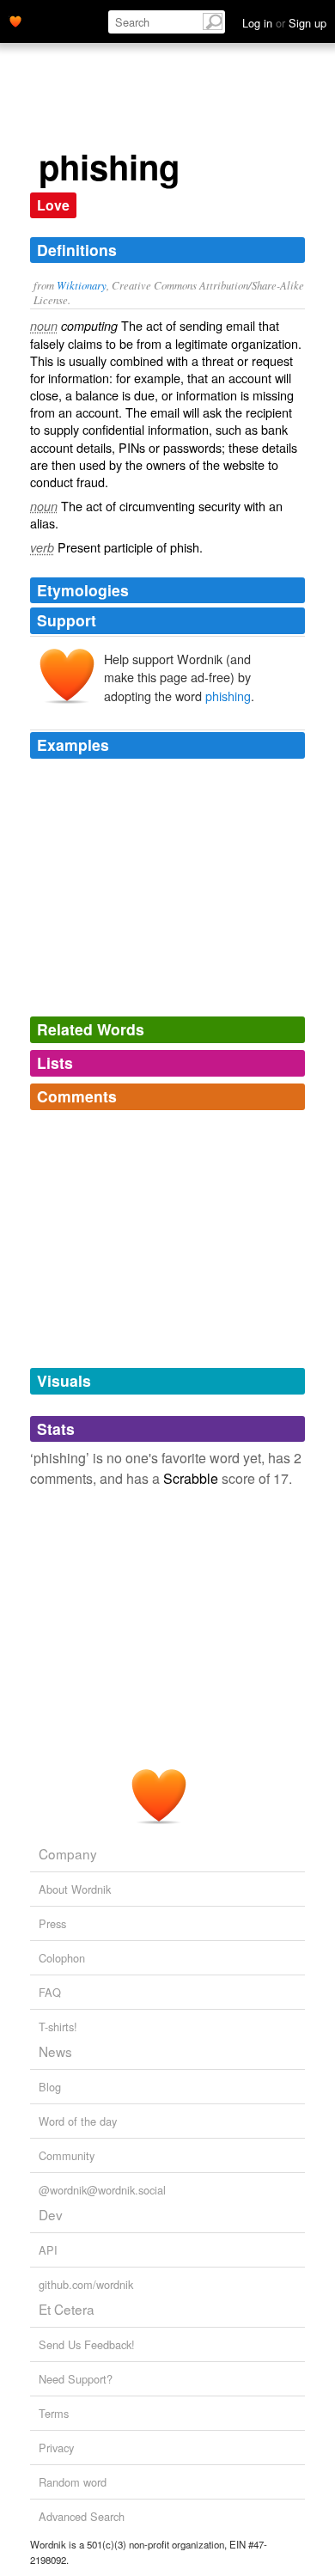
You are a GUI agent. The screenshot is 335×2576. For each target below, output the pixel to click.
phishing (228, 696)
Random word (73, 2482)
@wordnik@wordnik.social (102, 2190)
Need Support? (76, 2379)
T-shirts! (58, 2027)
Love (53, 205)
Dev (51, 2214)
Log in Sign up (284, 23)
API (48, 2250)
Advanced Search (82, 2516)
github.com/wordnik (86, 2284)
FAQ (50, 1992)
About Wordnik (75, 1889)
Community (67, 2155)
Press (52, 1923)
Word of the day (78, 2121)
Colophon (62, 1958)
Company (68, 1853)
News (55, 2051)
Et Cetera (67, 2309)
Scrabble (191, 1478)
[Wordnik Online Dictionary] (15, 20)
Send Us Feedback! (87, 2344)
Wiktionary (82, 285)
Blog (50, 2087)
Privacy (56, 2448)
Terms (54, 2413)
